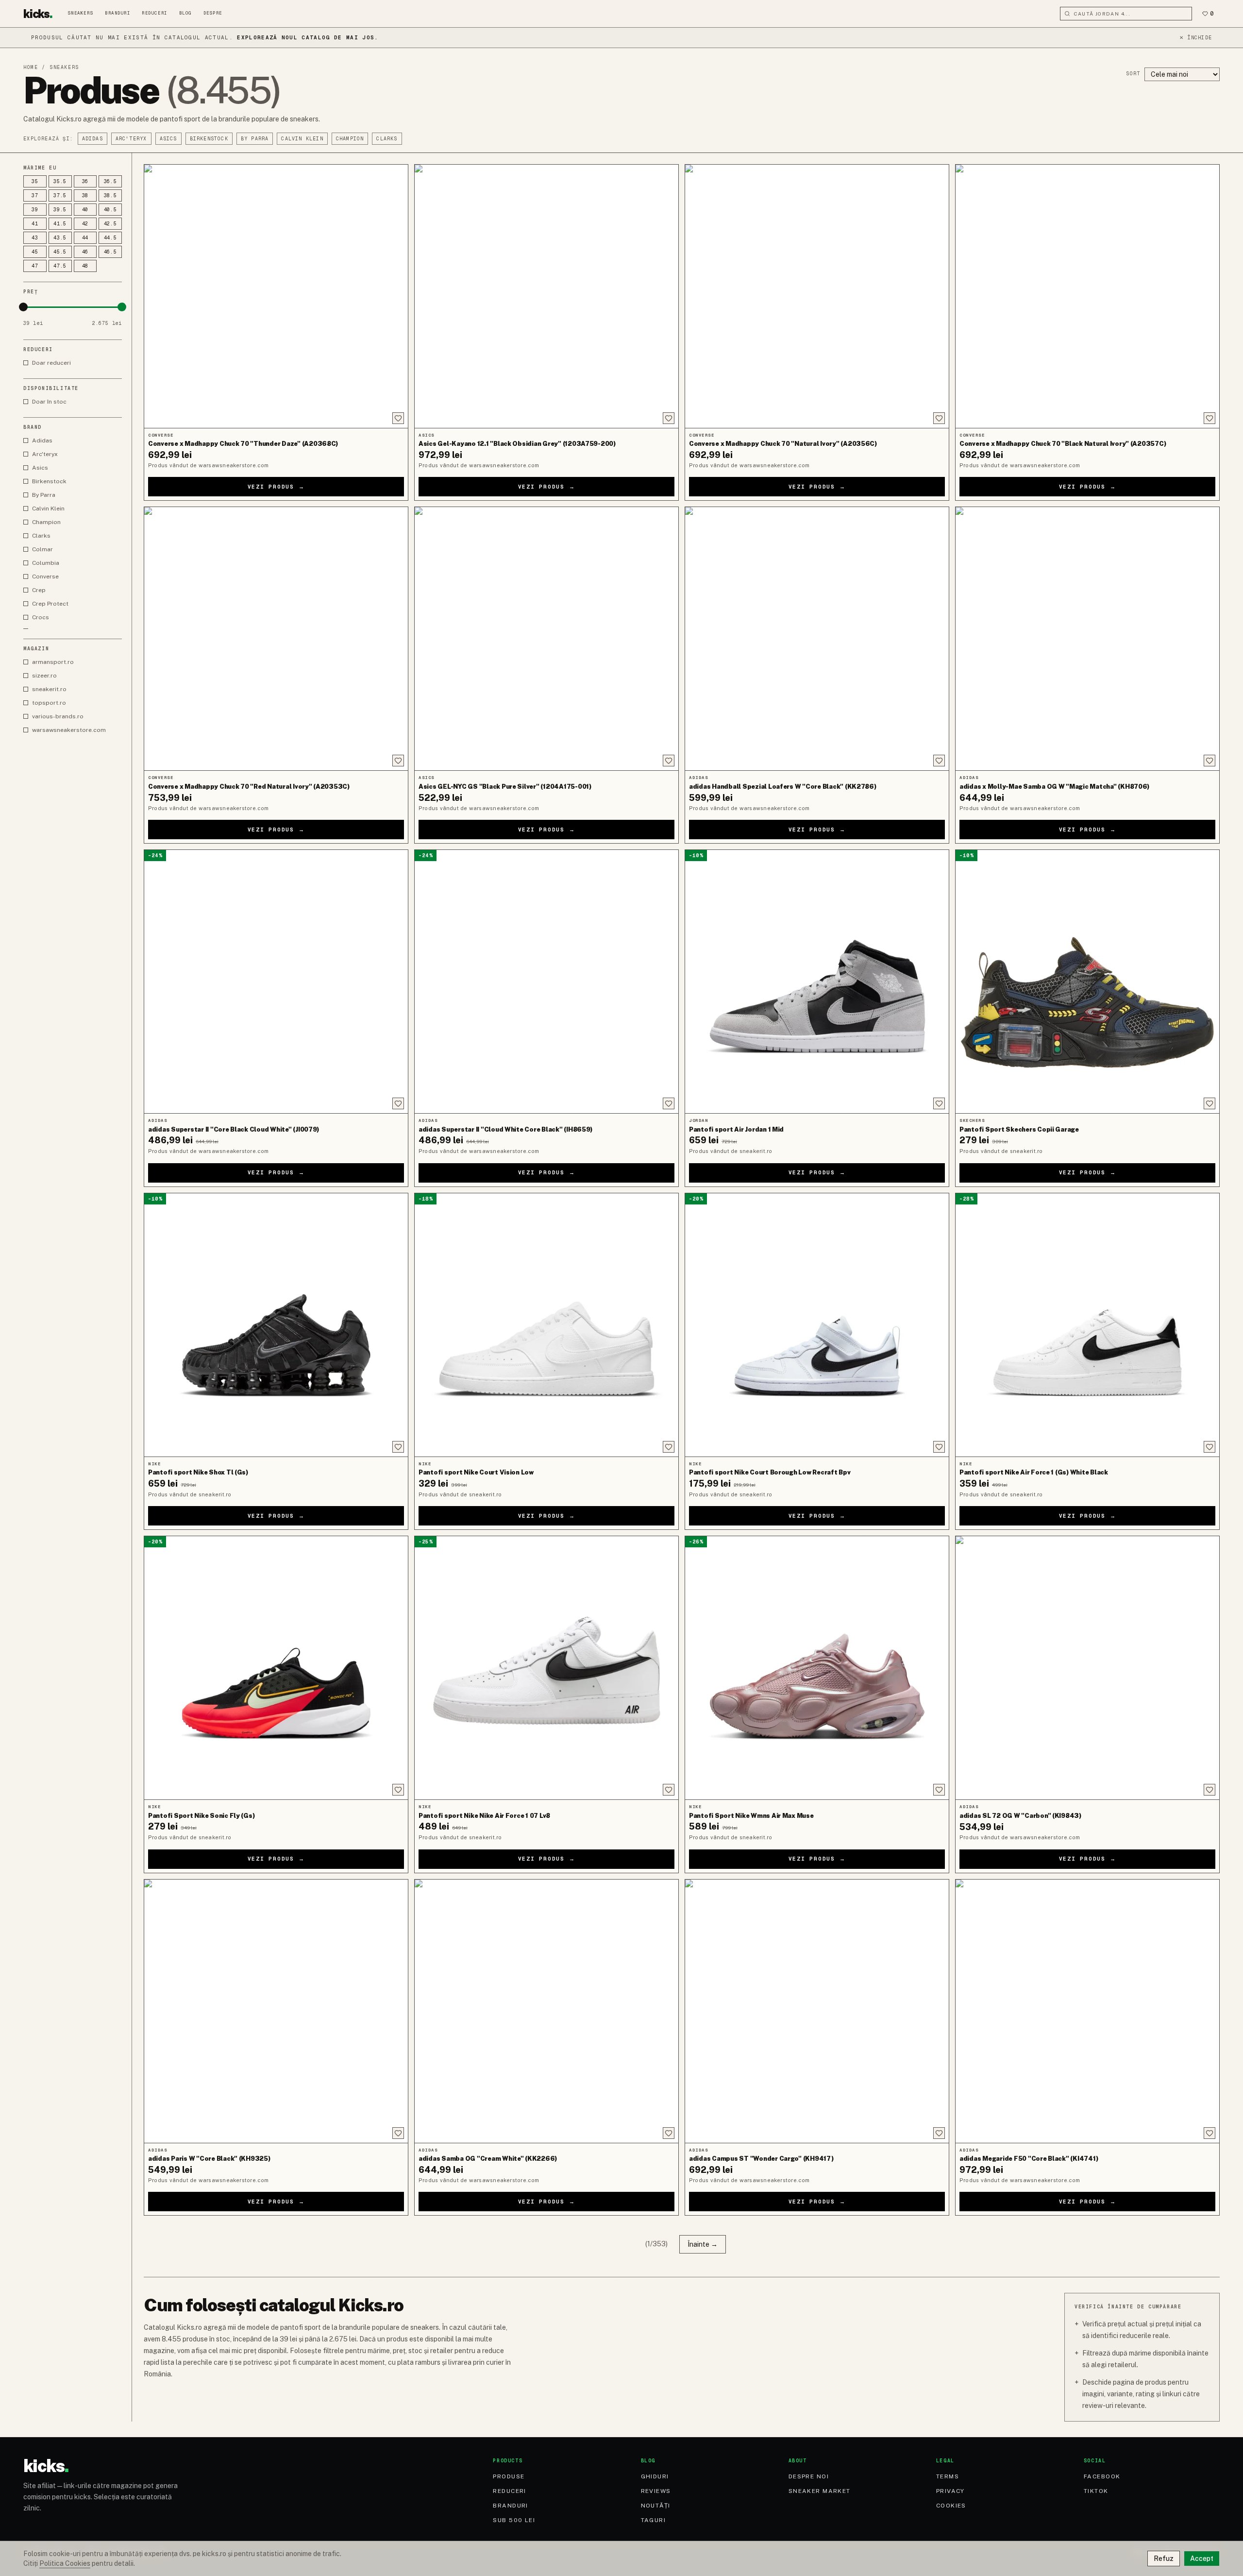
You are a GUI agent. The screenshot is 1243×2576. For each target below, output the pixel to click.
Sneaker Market (820, 2491)
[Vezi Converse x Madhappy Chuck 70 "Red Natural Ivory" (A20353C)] (276, 639)
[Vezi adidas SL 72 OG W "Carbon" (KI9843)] (1087, 1668)
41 (35, 224)
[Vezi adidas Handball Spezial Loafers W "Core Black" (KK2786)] (817, 639)
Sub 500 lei (514, 2520)
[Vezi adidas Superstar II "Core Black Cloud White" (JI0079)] (276, 982)
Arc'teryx (131, 139)
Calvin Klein (302, 139)
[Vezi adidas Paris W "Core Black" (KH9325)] (276, 2011)
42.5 (110, 224)
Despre (213, 13)
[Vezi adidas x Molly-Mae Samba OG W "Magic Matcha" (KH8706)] (1087, 639)
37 (35, 195)
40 (85, 210)
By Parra (255, 139)
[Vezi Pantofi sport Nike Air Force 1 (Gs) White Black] (1087, 1325)
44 (85, 238)
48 (85, 266)
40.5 (110, 210)
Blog (185, 13)
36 (85, 181)
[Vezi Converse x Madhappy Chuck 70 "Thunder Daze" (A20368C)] (276, 296)
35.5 (60, 181)
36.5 (110, 181)
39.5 (60, 210)
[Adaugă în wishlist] (398, 418)
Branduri (118, 13)
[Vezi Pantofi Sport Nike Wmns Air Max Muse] (817, 1668)
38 (85, 195)
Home (31, 67)
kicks (38, 14)
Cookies (951, 2506)
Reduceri (154, 13)
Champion (350, 139)
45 (35, 252)
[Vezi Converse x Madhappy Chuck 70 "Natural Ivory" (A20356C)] (817, 296)
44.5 (110, 238)
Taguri (654, 2520)
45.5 (60, 252)
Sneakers (81, 13)
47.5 (60, 266)
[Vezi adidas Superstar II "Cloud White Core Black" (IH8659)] (546, 982)
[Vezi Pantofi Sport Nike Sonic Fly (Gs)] (276, 1668)
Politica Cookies (65, 2563)
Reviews (656, 2491)
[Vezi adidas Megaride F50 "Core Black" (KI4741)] (1087, 2011)
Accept (1202, 2559)
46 (85, 252)
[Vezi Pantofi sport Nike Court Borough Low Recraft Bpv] (817, 1325)
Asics (168, 139)
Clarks (387, 139)
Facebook (1102, 2476)
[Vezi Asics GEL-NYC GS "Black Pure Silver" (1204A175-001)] (546, 639)
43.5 (60, 238)
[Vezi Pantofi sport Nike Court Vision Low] (546, 1325)
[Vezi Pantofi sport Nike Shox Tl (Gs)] (276, 1325)
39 (35, 210)
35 (35, 181)
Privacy (950, 2491)
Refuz (1164, 2559)
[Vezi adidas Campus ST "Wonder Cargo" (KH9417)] (817, 2011)
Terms (948, 2476)
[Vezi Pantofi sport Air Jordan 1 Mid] (817, 982)
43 (35, 238)
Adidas (92, 139)
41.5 (60, 224)
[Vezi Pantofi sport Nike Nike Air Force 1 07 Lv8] (546, 1668)
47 (35, 266)
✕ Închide (1196, 38)
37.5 (60, 195)
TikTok (1096, 2491)
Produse (509, 2476)
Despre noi (809, 2476)
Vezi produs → (276, 487)
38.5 (110, 195)
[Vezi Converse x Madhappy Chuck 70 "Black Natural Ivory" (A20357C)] (1087, 296)
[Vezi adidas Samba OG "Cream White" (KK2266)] (546, 2011)
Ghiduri (655, 2476)
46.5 (110, 252)
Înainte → (703, 2244)
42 (85, 224)
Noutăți (656, 2506)
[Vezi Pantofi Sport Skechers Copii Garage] (1087, 982)
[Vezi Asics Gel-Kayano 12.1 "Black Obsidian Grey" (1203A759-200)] (546, 296)
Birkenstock (209, 139)
